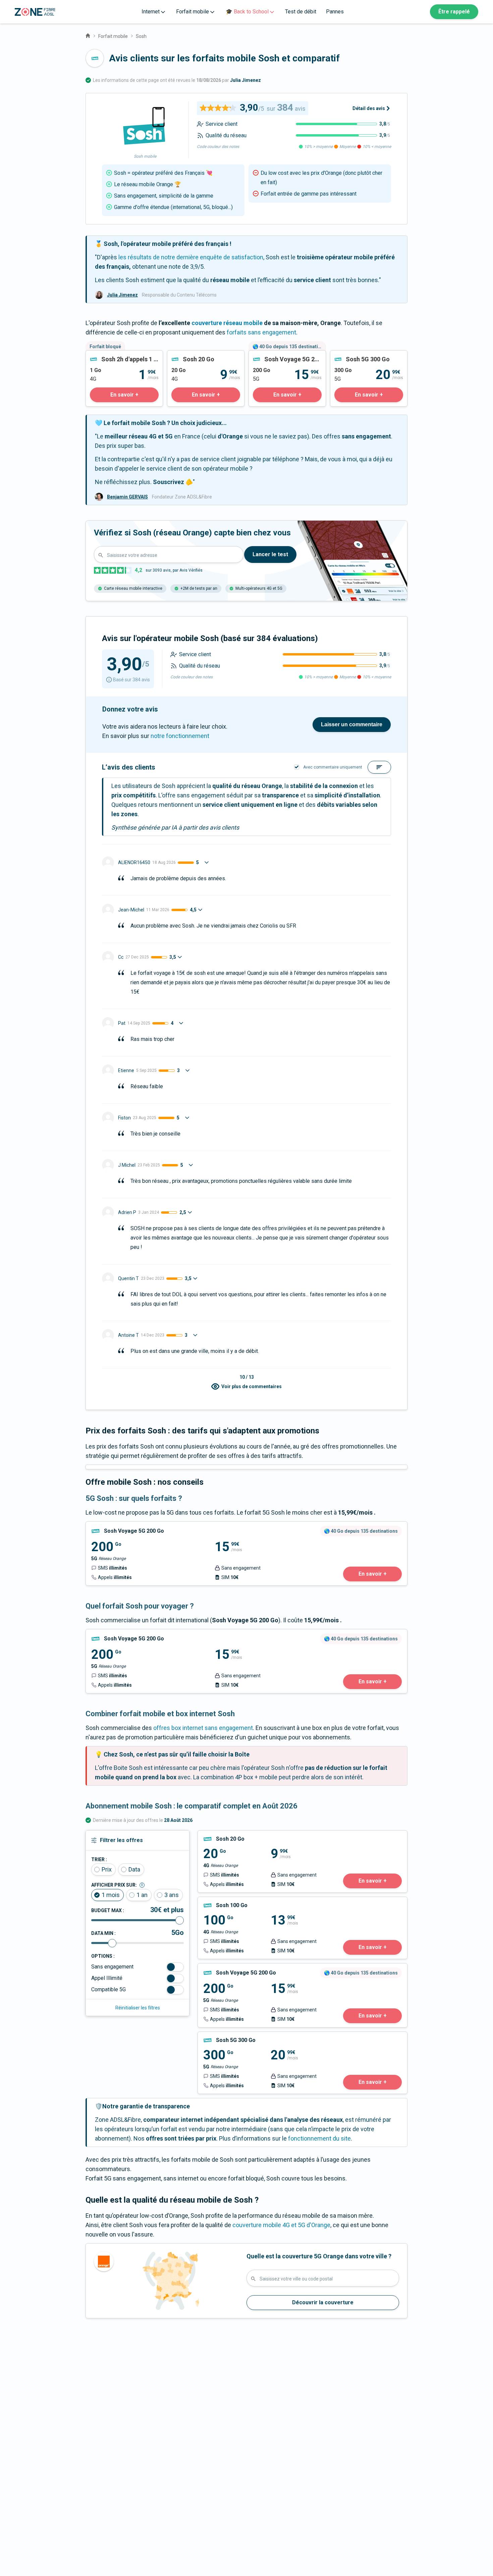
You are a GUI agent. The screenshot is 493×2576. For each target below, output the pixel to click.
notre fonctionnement (180, 736)
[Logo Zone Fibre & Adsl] (35, 12)
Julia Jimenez (245, 80)
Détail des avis (369, 108)
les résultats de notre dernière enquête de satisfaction (191, 257)
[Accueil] (88, 35)
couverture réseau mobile (227, 323)
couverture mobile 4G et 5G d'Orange (281, 2225)
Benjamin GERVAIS (127, 497)
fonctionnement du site (319, 2138)
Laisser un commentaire (352, 724)
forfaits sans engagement (261, 332)
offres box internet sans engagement (203, 1728)
